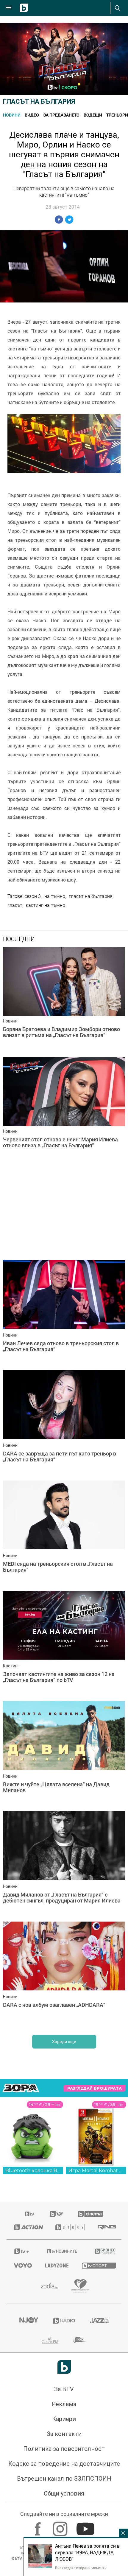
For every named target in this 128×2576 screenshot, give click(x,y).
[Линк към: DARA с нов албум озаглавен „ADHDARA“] (64, 1975)
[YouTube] (86, 2526)
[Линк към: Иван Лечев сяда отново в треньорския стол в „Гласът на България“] (64, 1314)
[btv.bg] (30, 2214)
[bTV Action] (27, 2227)
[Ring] (106, 2227)
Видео (32, 115)
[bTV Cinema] (90, 2214)
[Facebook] (39, 2526)
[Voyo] (22, 2265)
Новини (12, 115)
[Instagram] (61, 2526)
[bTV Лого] (64, 2367)
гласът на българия (91, 896)
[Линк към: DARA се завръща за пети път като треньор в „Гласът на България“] (64, 1424)
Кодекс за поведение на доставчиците (64, 2464)
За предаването (61, 115)
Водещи (93, 115)
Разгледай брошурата (95, 2088)
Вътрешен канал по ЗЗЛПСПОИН (64, 2479)
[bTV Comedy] (56, 2214)
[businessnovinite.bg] (104, 2251)
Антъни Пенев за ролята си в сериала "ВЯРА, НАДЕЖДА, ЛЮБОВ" (87, 2552)
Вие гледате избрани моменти (81, 2568)
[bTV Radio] (64, 2321)
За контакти (64, 2434)
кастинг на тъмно (46, 905)
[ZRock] (80, 2340)
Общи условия (64, 2493)
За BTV (64, 2389)
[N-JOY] (29, 2321)
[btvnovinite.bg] (62, 2251)
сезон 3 (33, 896)
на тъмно (55, 896)
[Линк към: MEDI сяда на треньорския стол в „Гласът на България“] (64, 1534)
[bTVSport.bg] (98, 2265)
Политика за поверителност (64, 2449)
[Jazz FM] (99, 2321)
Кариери (64, 2419)
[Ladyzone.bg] (56, 2265)
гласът (15, 905)
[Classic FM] (50, 2340)
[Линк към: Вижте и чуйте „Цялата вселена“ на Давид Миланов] (64, 1755)
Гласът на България (39, 101)
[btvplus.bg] (22, 2251)
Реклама (64, 2404)
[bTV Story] (69, 2227)
